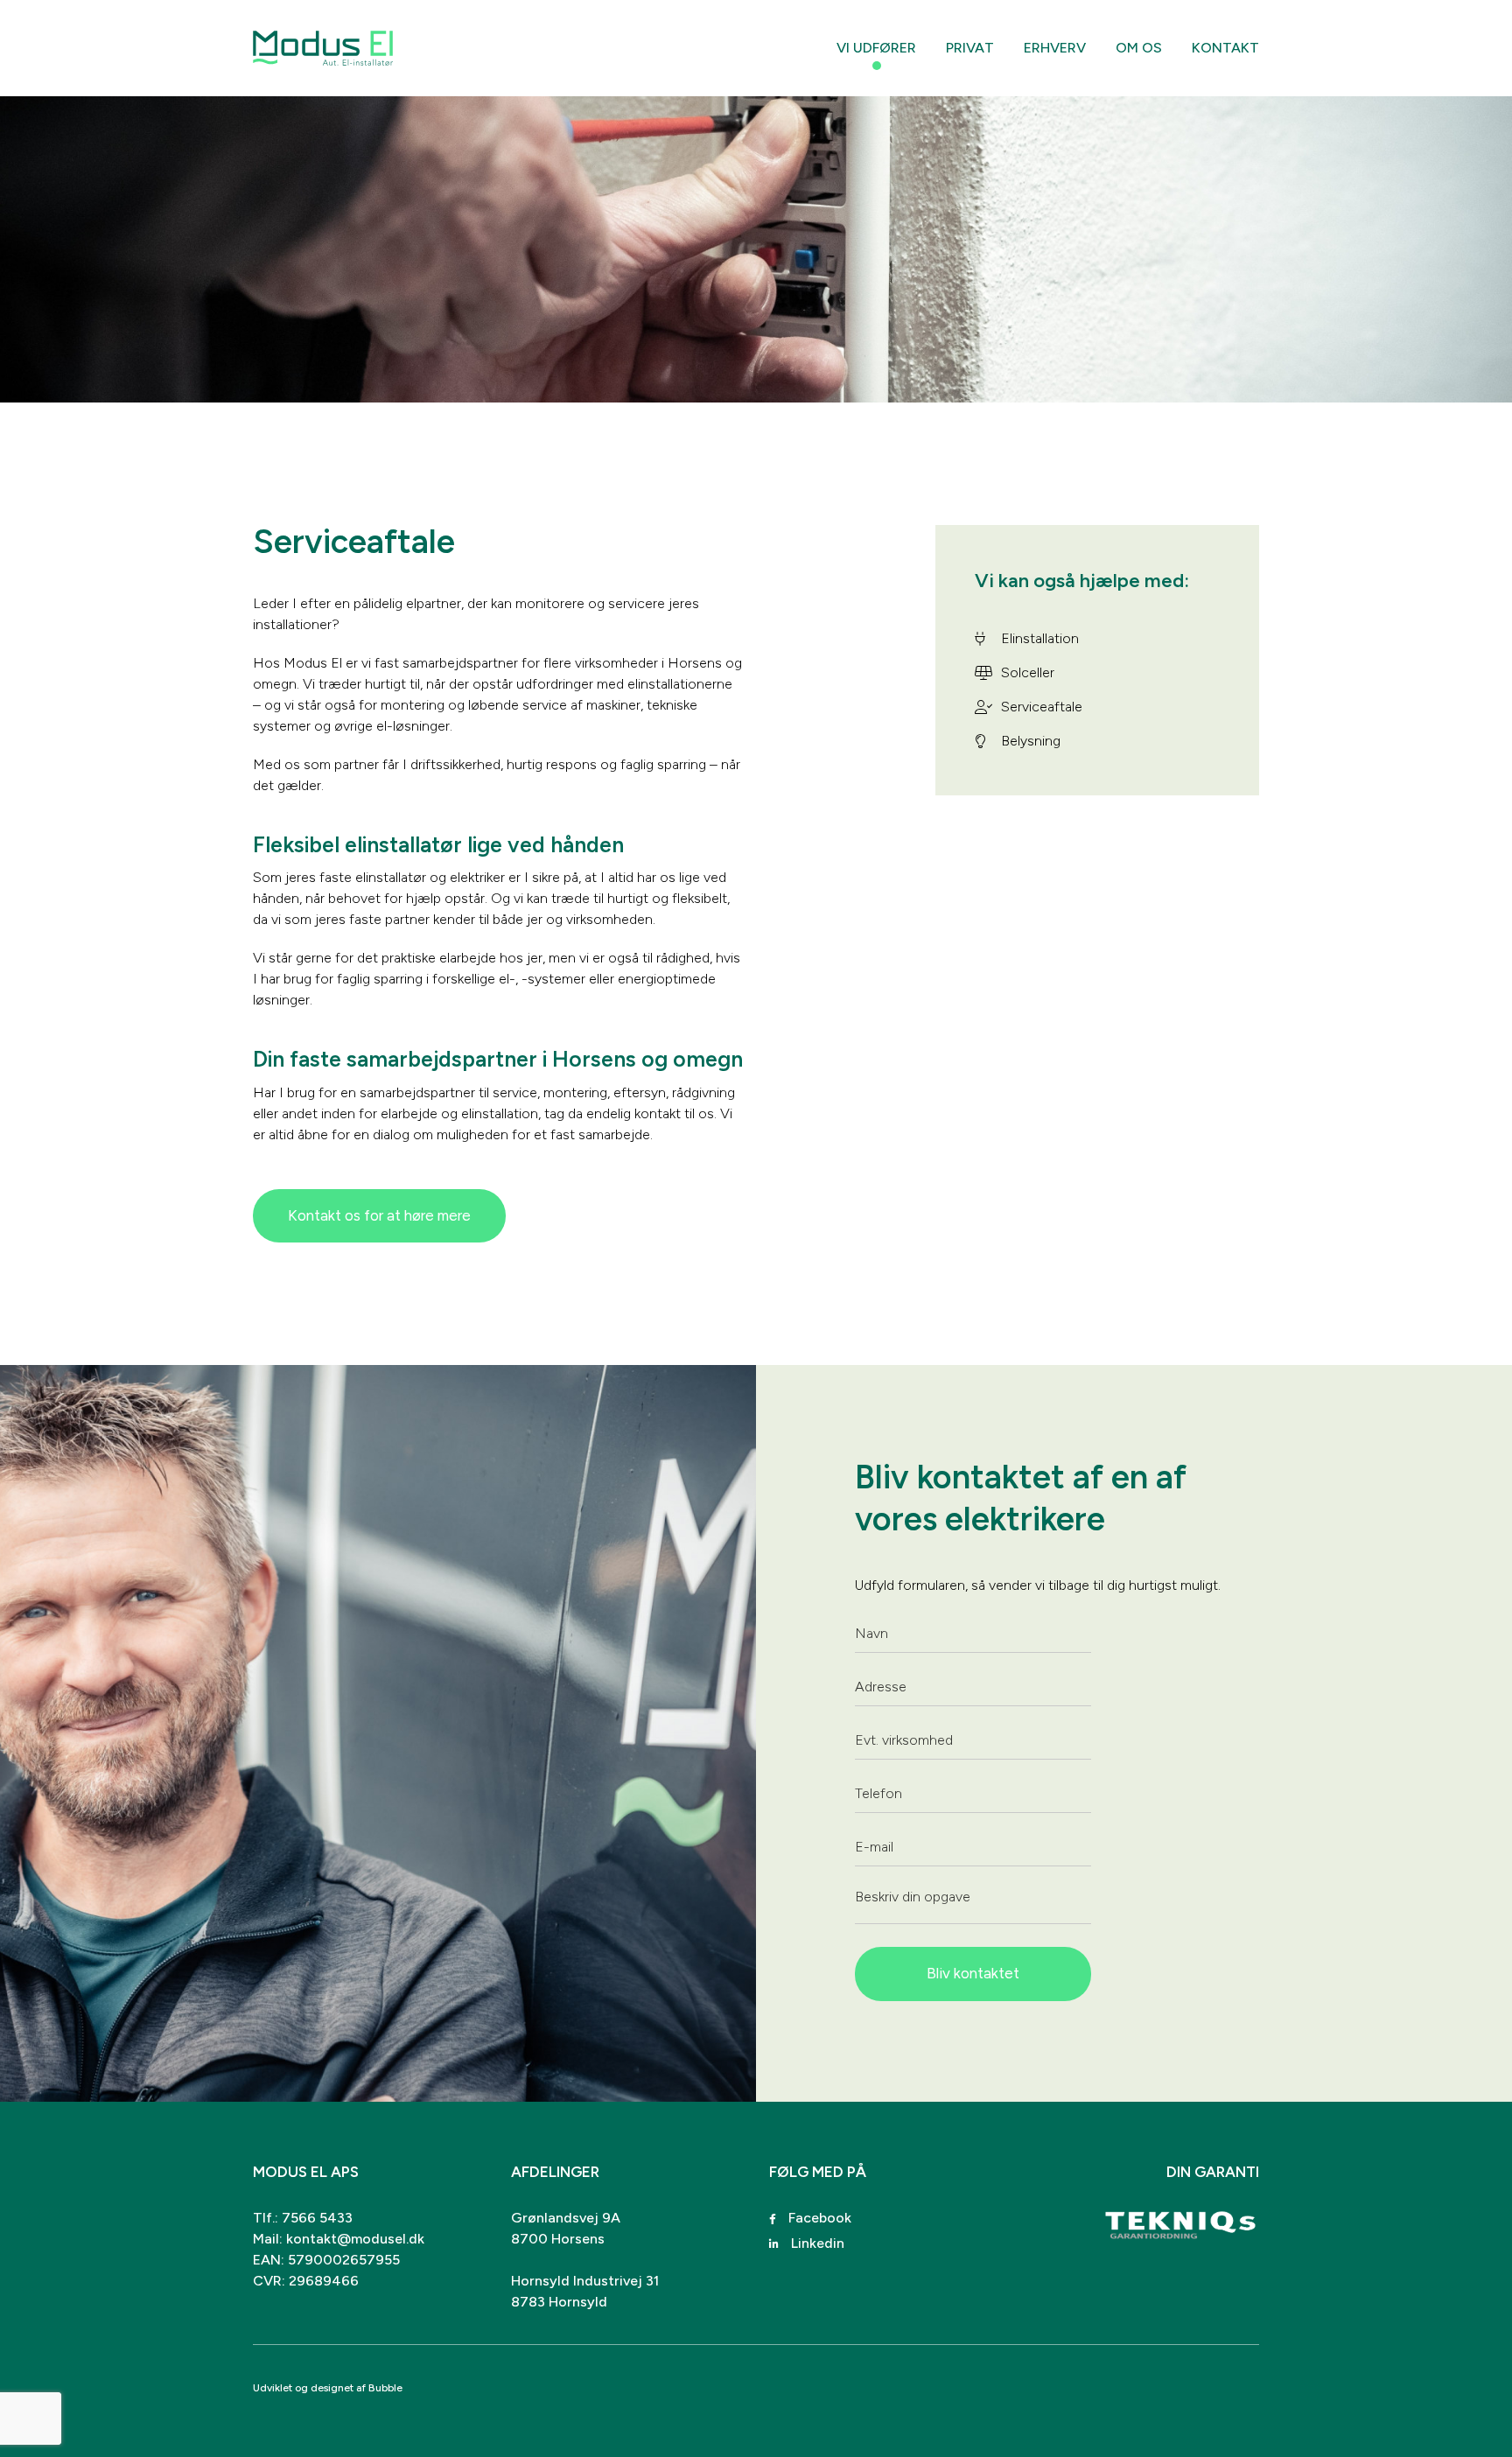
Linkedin (816, 2243)
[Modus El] (323, 48)
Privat (970, 48)
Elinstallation (1040, 638)
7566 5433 (317, 2218)
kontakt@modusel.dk (355, 2239)
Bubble (385, 2388)
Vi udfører (876, 48)
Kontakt (1225, 48)
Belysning (1031, 741)
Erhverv (1055, 48)
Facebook (818, 2218)
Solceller (1028, 672)
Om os (1139, 48)
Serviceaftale (1042, 707)
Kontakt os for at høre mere (379, 1215)
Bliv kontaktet (973, 1973)
